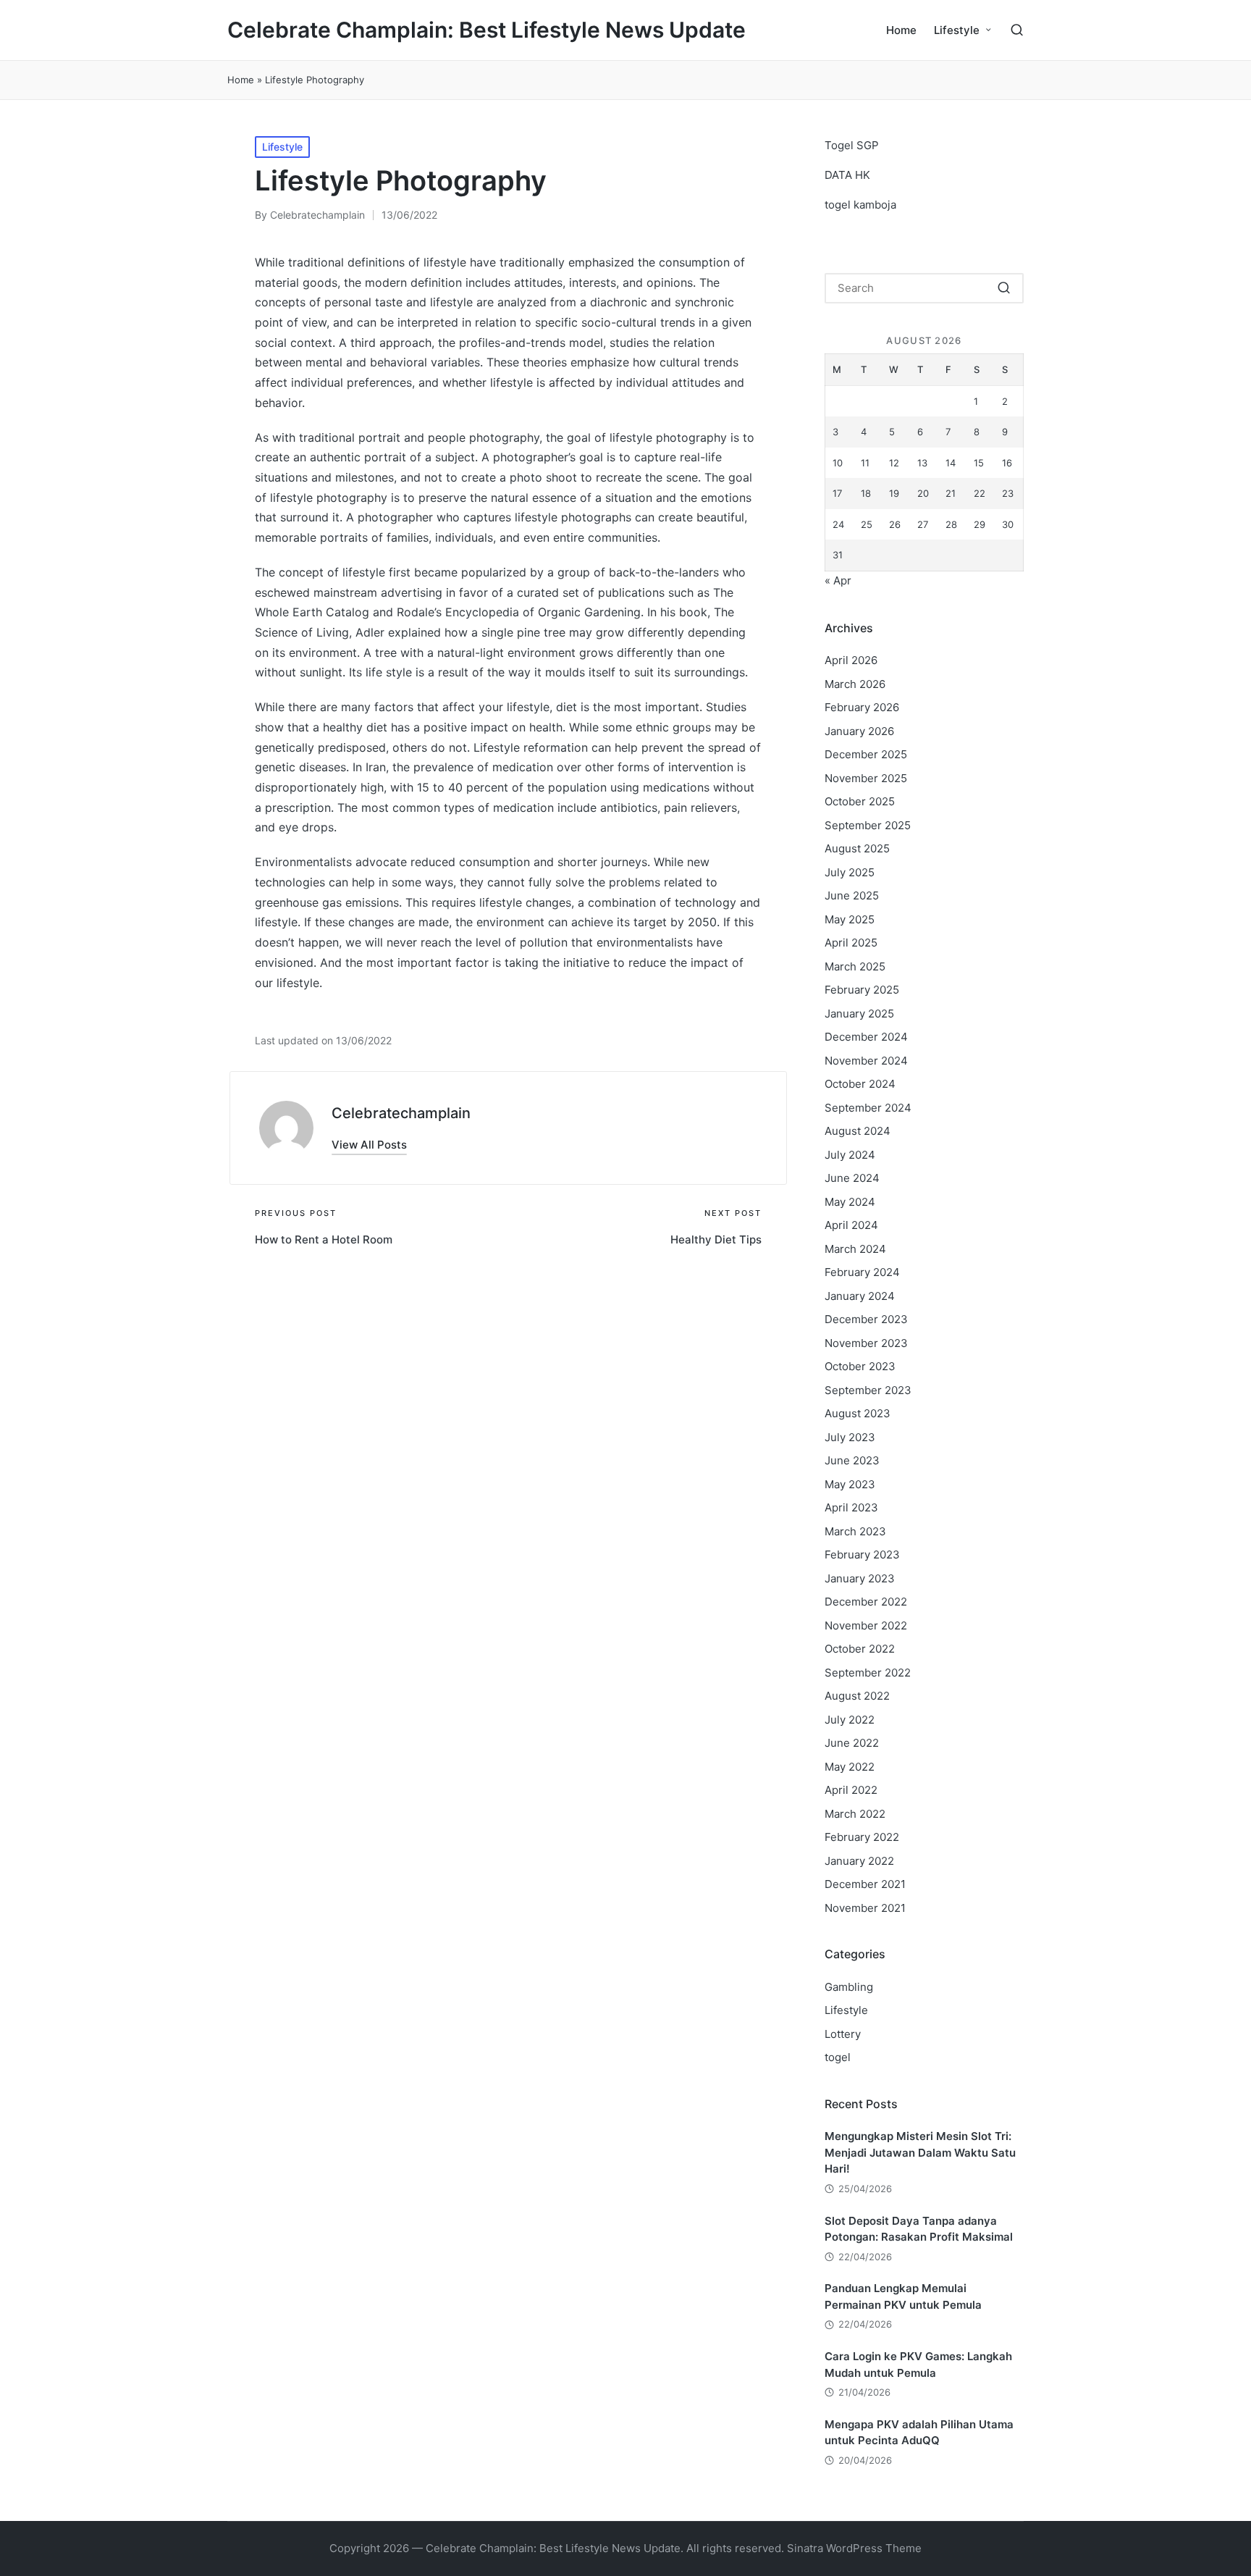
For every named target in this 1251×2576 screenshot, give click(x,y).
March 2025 (855, 966)
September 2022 (868, 1673)
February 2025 (862, 990)
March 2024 (855, 1249)
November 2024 (866, 1061)
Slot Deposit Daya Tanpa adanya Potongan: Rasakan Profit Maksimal (919, 2229)
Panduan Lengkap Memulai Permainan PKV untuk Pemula (903, 2296)
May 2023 (850, 1484)
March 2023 (855, 1531)
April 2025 (851, 943)
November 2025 (866, 778)
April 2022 (851, 1790)
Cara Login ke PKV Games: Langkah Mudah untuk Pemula (918, 2365)
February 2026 (862, 707)
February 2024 (862, 1272)
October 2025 (860, 801)
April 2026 (851, 660)
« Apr (838, 580)
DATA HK (847, 175)
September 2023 (868, 1390)
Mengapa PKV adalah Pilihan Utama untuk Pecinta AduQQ (919, 2433)
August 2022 (857, 1696)
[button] (369, 1145)
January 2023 (860, 1578)
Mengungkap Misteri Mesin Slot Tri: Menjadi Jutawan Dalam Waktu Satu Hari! (920, 2152)
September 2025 (868, 825)
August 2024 (858, 1131)
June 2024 (852, 1178)
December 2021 (865, 1884)
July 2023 (850, 1437)
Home (241, 80)
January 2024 (860, 1296)
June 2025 (852, 895)
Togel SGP (852, 145)
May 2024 (850, 1202)
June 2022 (852, 1743)
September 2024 (868, 1108)
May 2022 (850, 1767)
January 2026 (859, 731)
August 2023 (858, 1413)
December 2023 (866, 1319)
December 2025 (866, 754)
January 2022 (859, 1861)
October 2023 (860, 1366)
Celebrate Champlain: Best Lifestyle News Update (486, 30)
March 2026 (855, 684)
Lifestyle (282, 147)
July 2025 (850, 872)
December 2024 (866, 1037)
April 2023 (851, 1507)
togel (838, 2057)
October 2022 (860, 1649)
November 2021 (865, 1908)
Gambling (849, 1987)
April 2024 (851, 1225)
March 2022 (855, 1814)
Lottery (843, 2034)
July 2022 (850, 1720)
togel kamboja (860, 205)
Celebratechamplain (401, 1113)
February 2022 (862, 1837)
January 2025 (859, 1014)
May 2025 (850, 919)
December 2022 (866, 1602)
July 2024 (850, 1155)
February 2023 (862, 1555)
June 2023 (852, 1460)
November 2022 (866, 1625)
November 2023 (866, 1343)
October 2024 (860, 1084)
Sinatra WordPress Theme (854, 2548)
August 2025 (857, 848)
